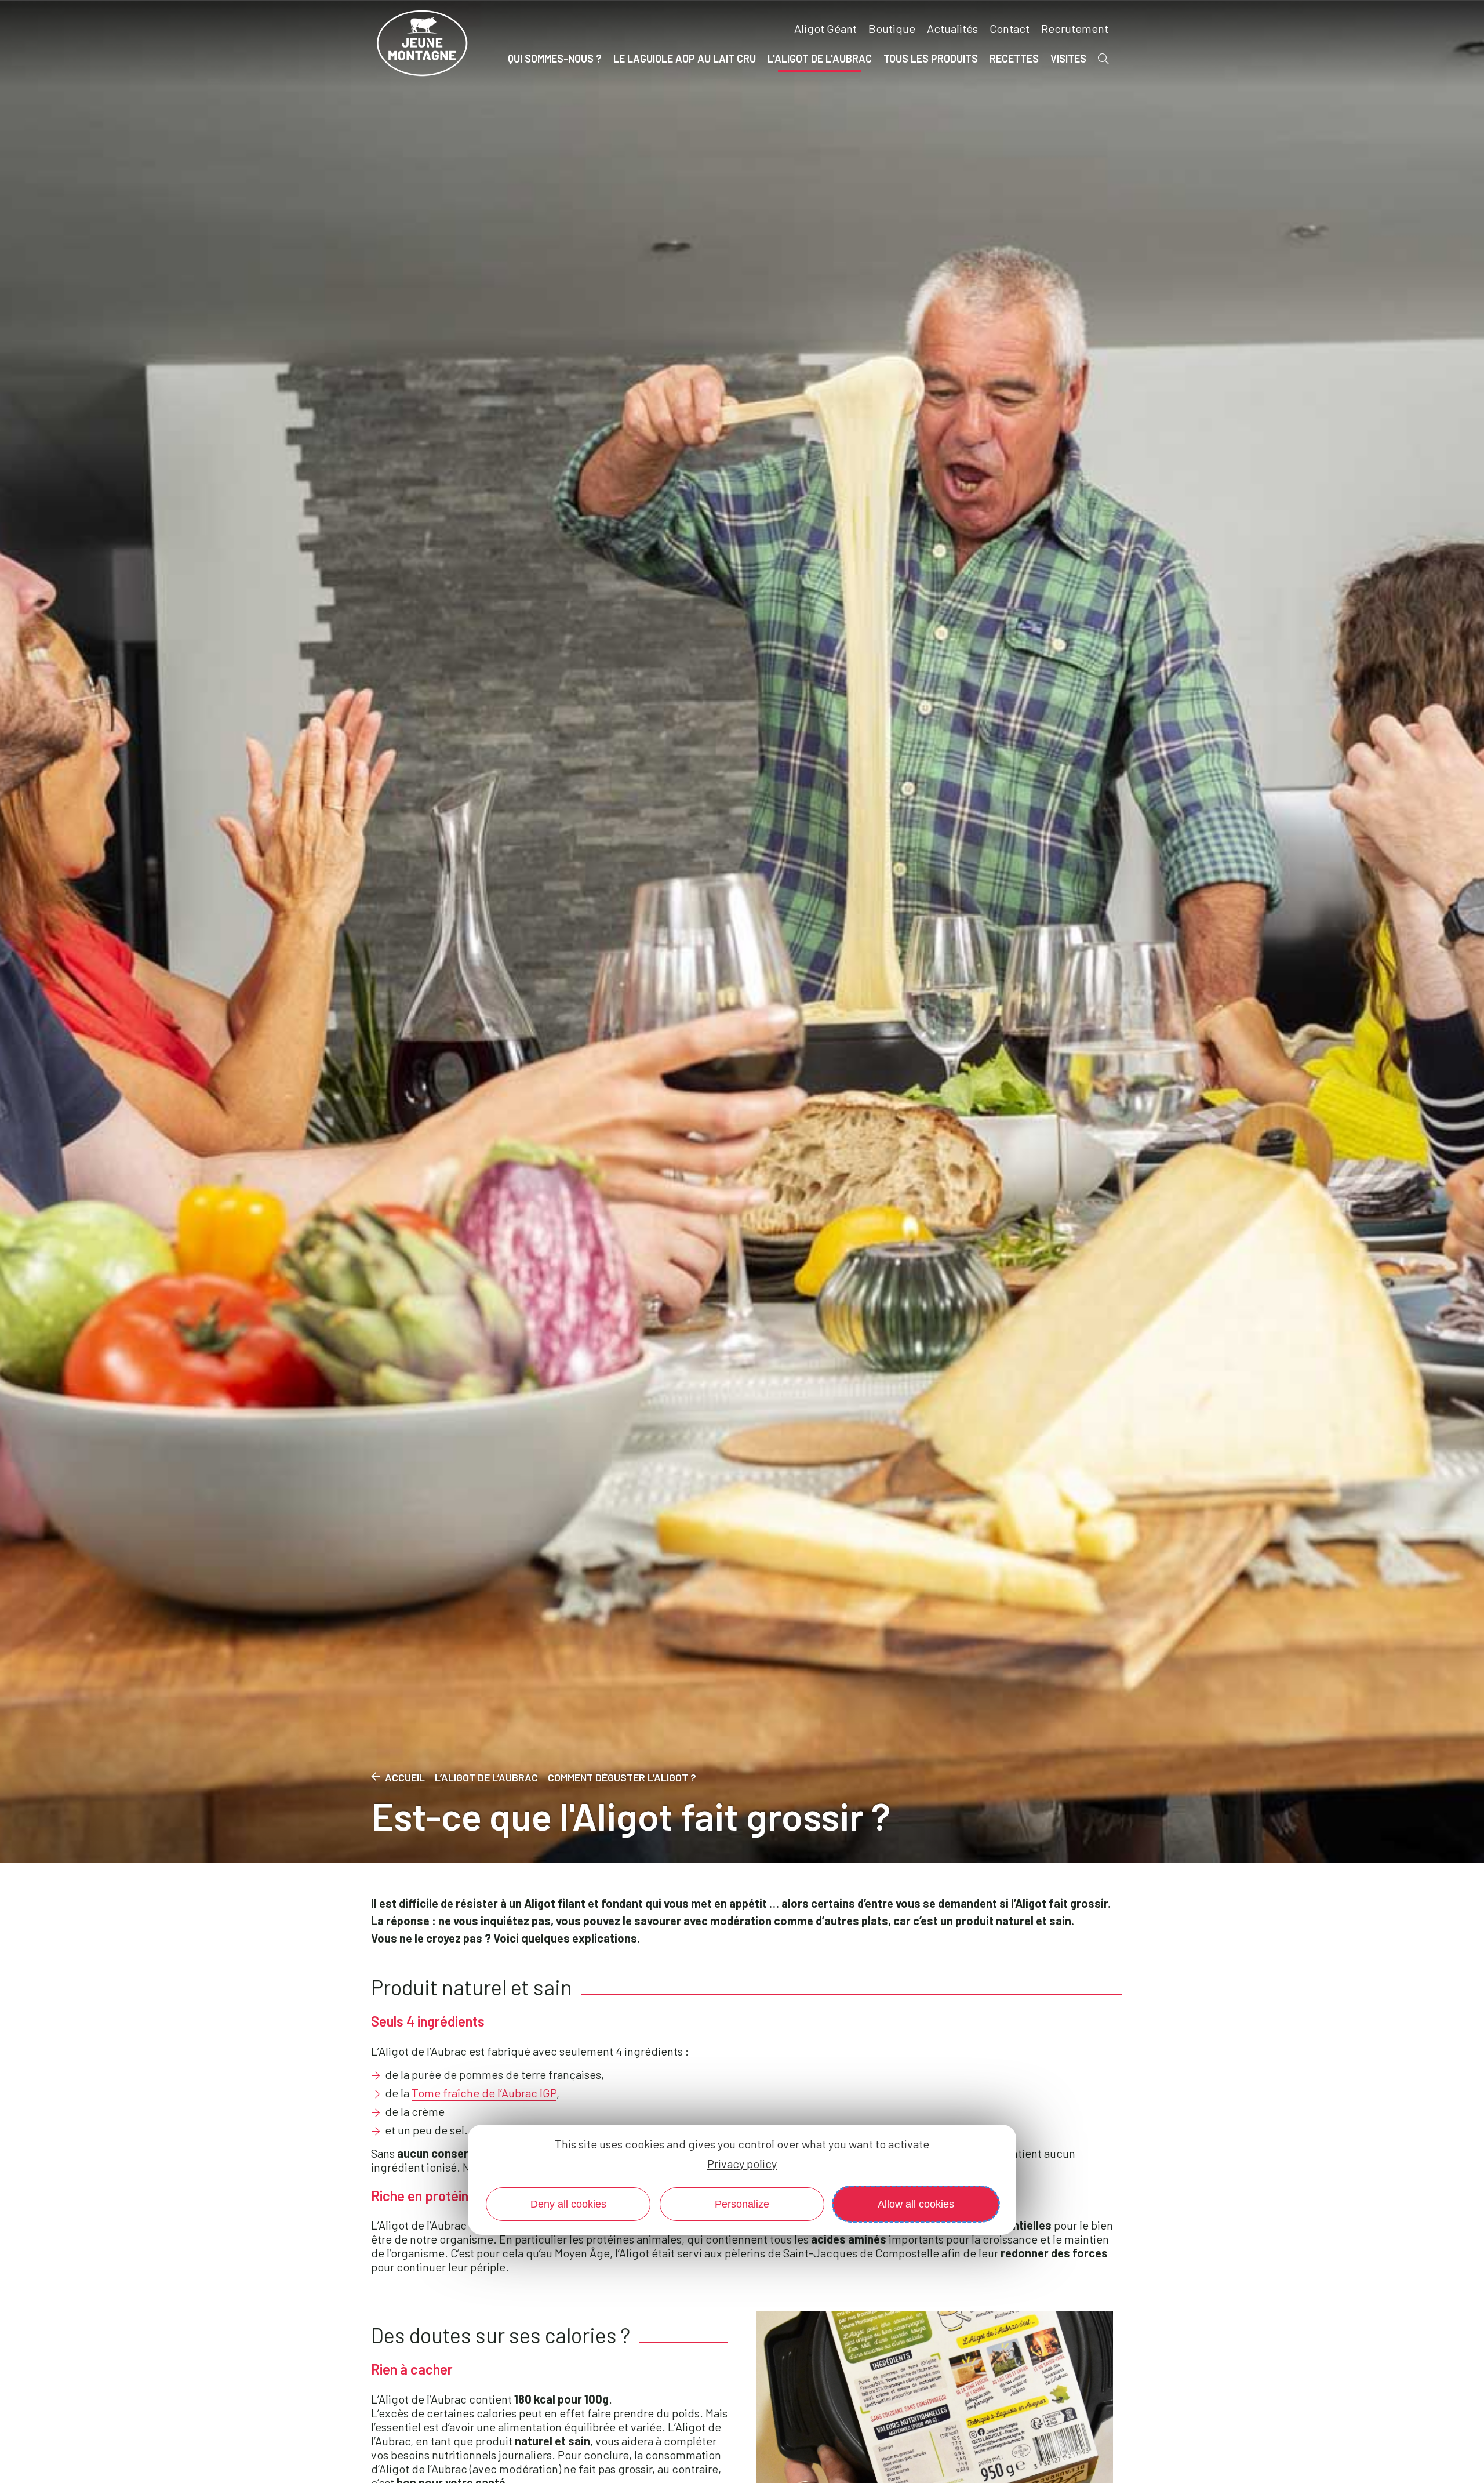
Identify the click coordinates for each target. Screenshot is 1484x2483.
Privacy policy (742, 2163)
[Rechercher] (1103, 59)
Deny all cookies (568, 2204)
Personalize (742, 2204)
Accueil (405, 1777)
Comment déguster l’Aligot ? (622, 1777)
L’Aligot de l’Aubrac (486, 1777)
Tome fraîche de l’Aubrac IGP (484, 2093)
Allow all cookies (916, 2204)
